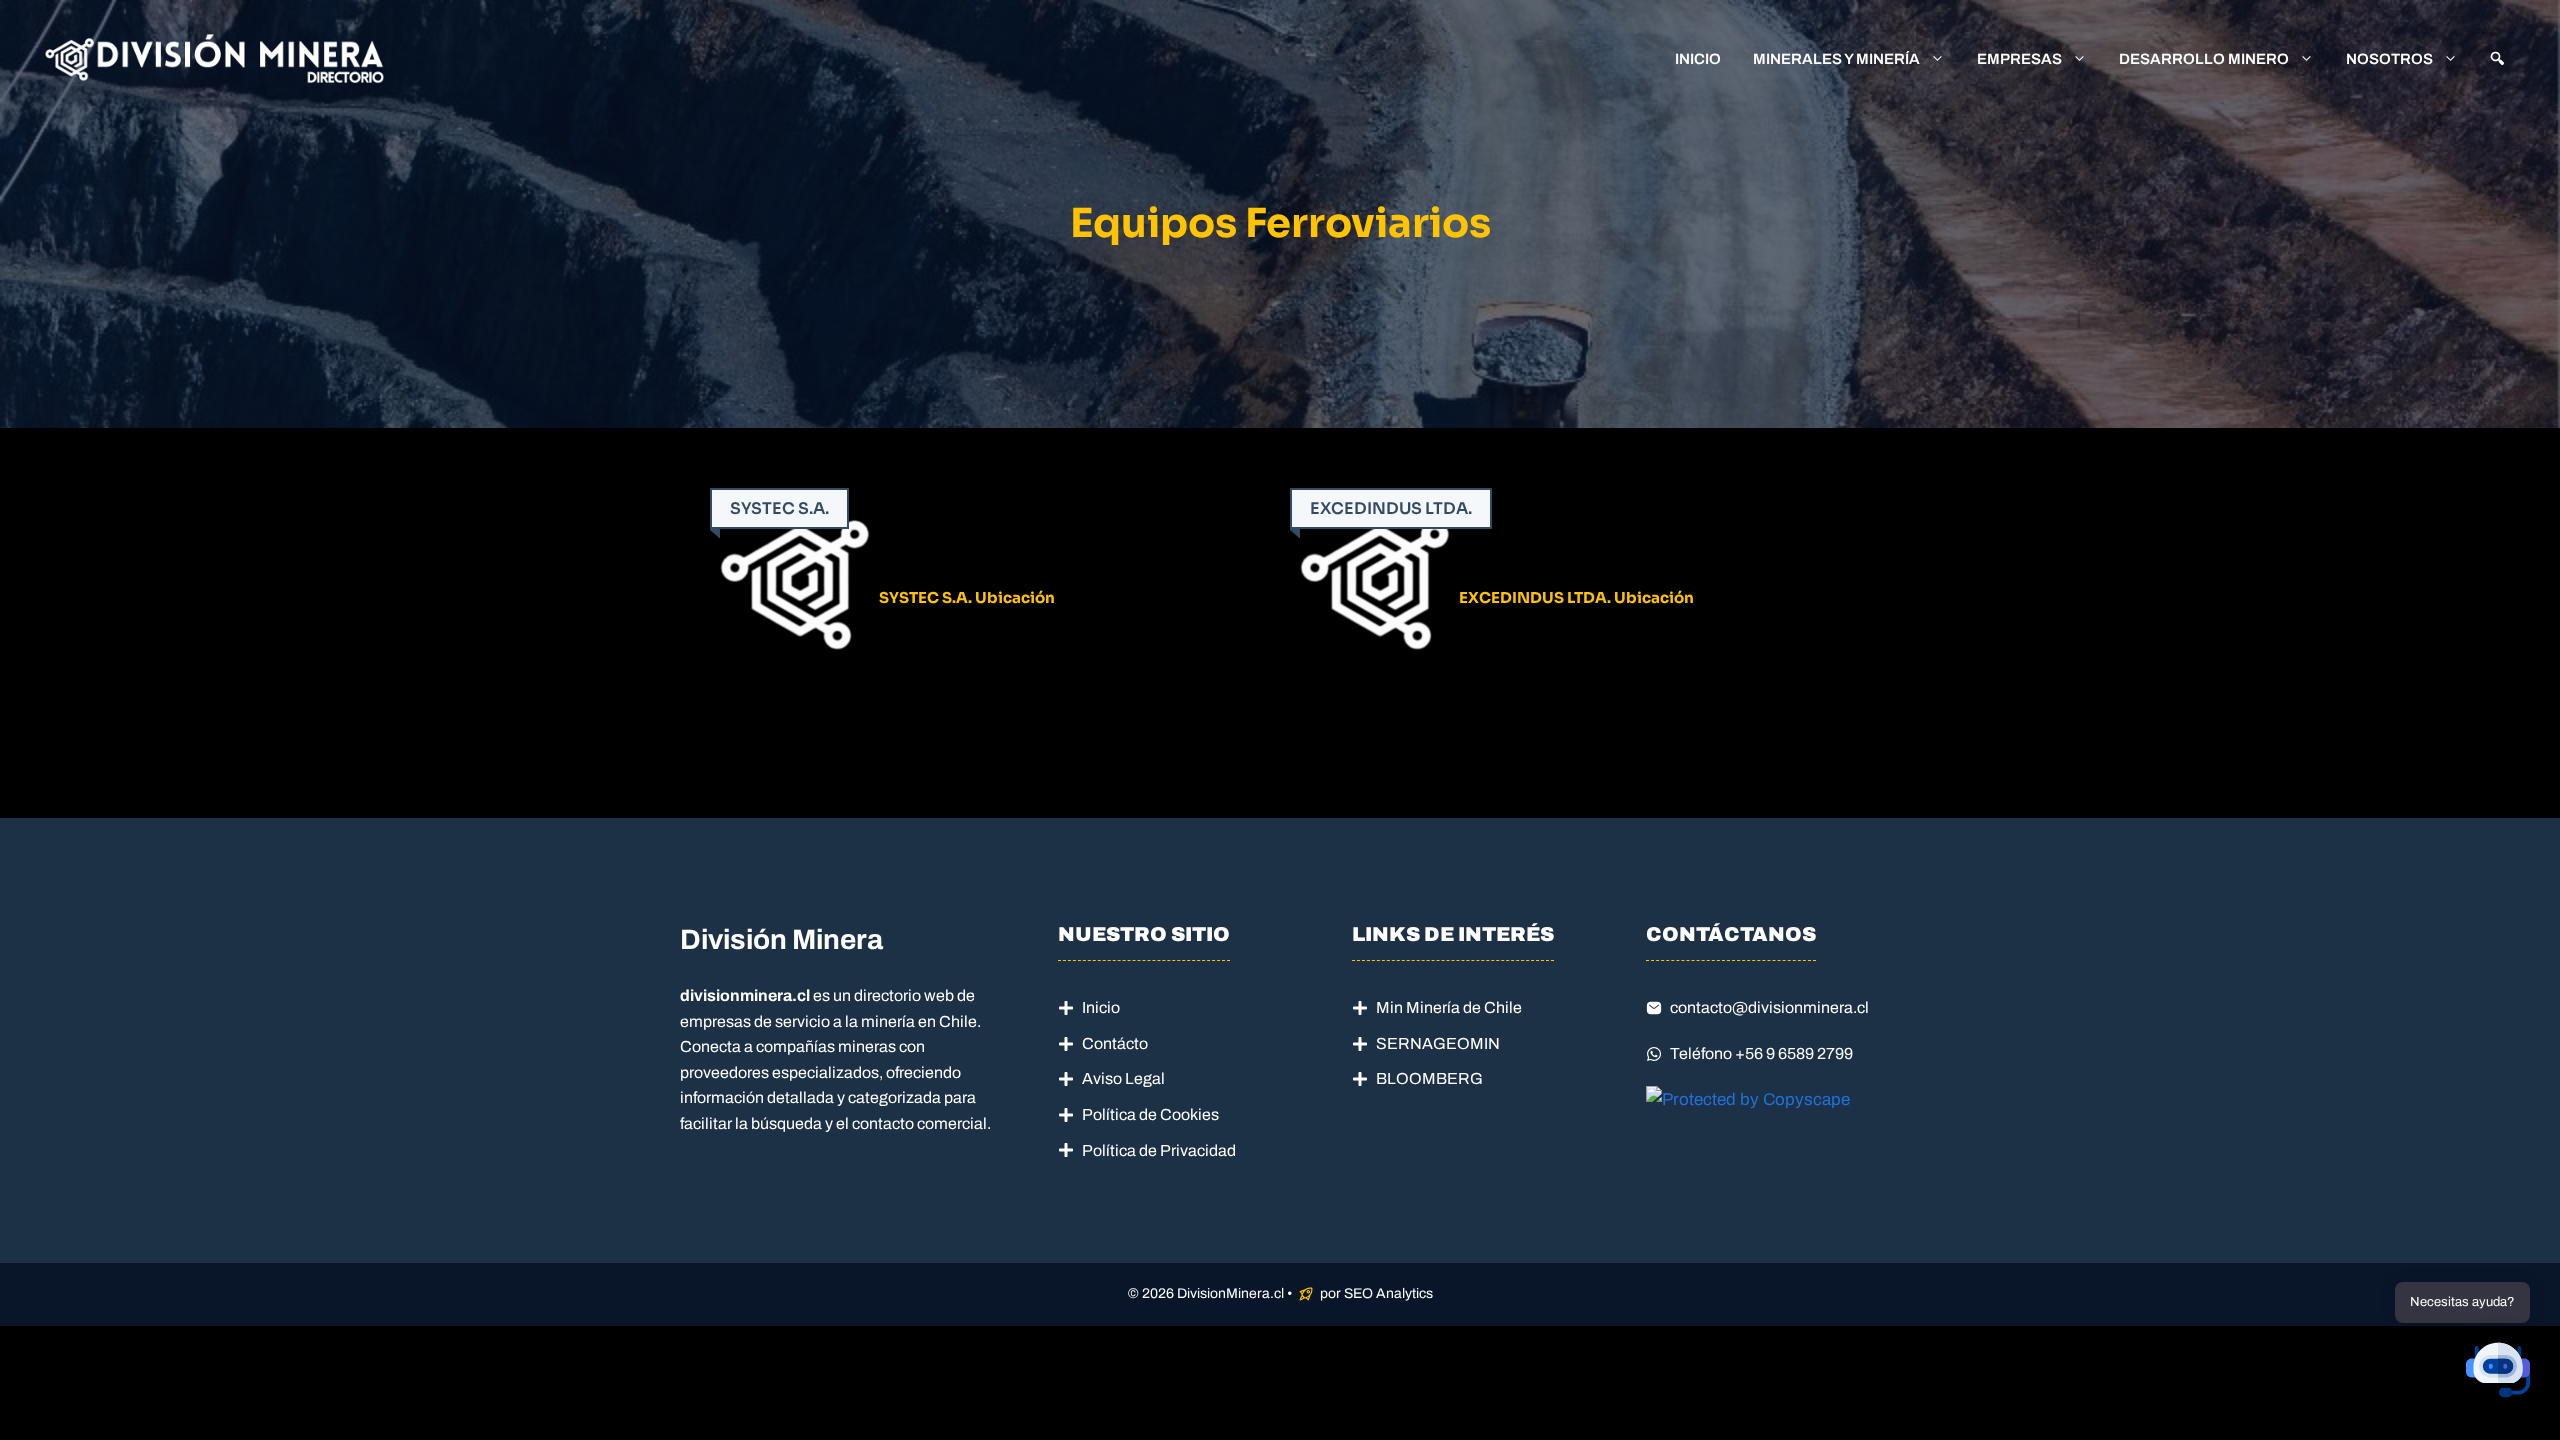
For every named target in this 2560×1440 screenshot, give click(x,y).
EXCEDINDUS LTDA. (1391, 508)
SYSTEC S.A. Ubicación (967, 597)
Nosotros (2389, 59)
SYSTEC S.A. (779, 508)
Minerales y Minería (1836, 59)
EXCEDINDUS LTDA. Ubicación (1576, 597)
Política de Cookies (1150, 1114)
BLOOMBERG (1429, 1078)
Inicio (1698, 59)
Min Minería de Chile (1449, 1007)
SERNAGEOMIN (1438, 1043)
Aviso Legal (1123, 1078)
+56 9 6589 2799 (1794, 1053)
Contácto (1115, 1043)
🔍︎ (2497, 59)
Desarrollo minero (2204, 59)
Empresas (2019, 59)
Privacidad (1198, 1150)
